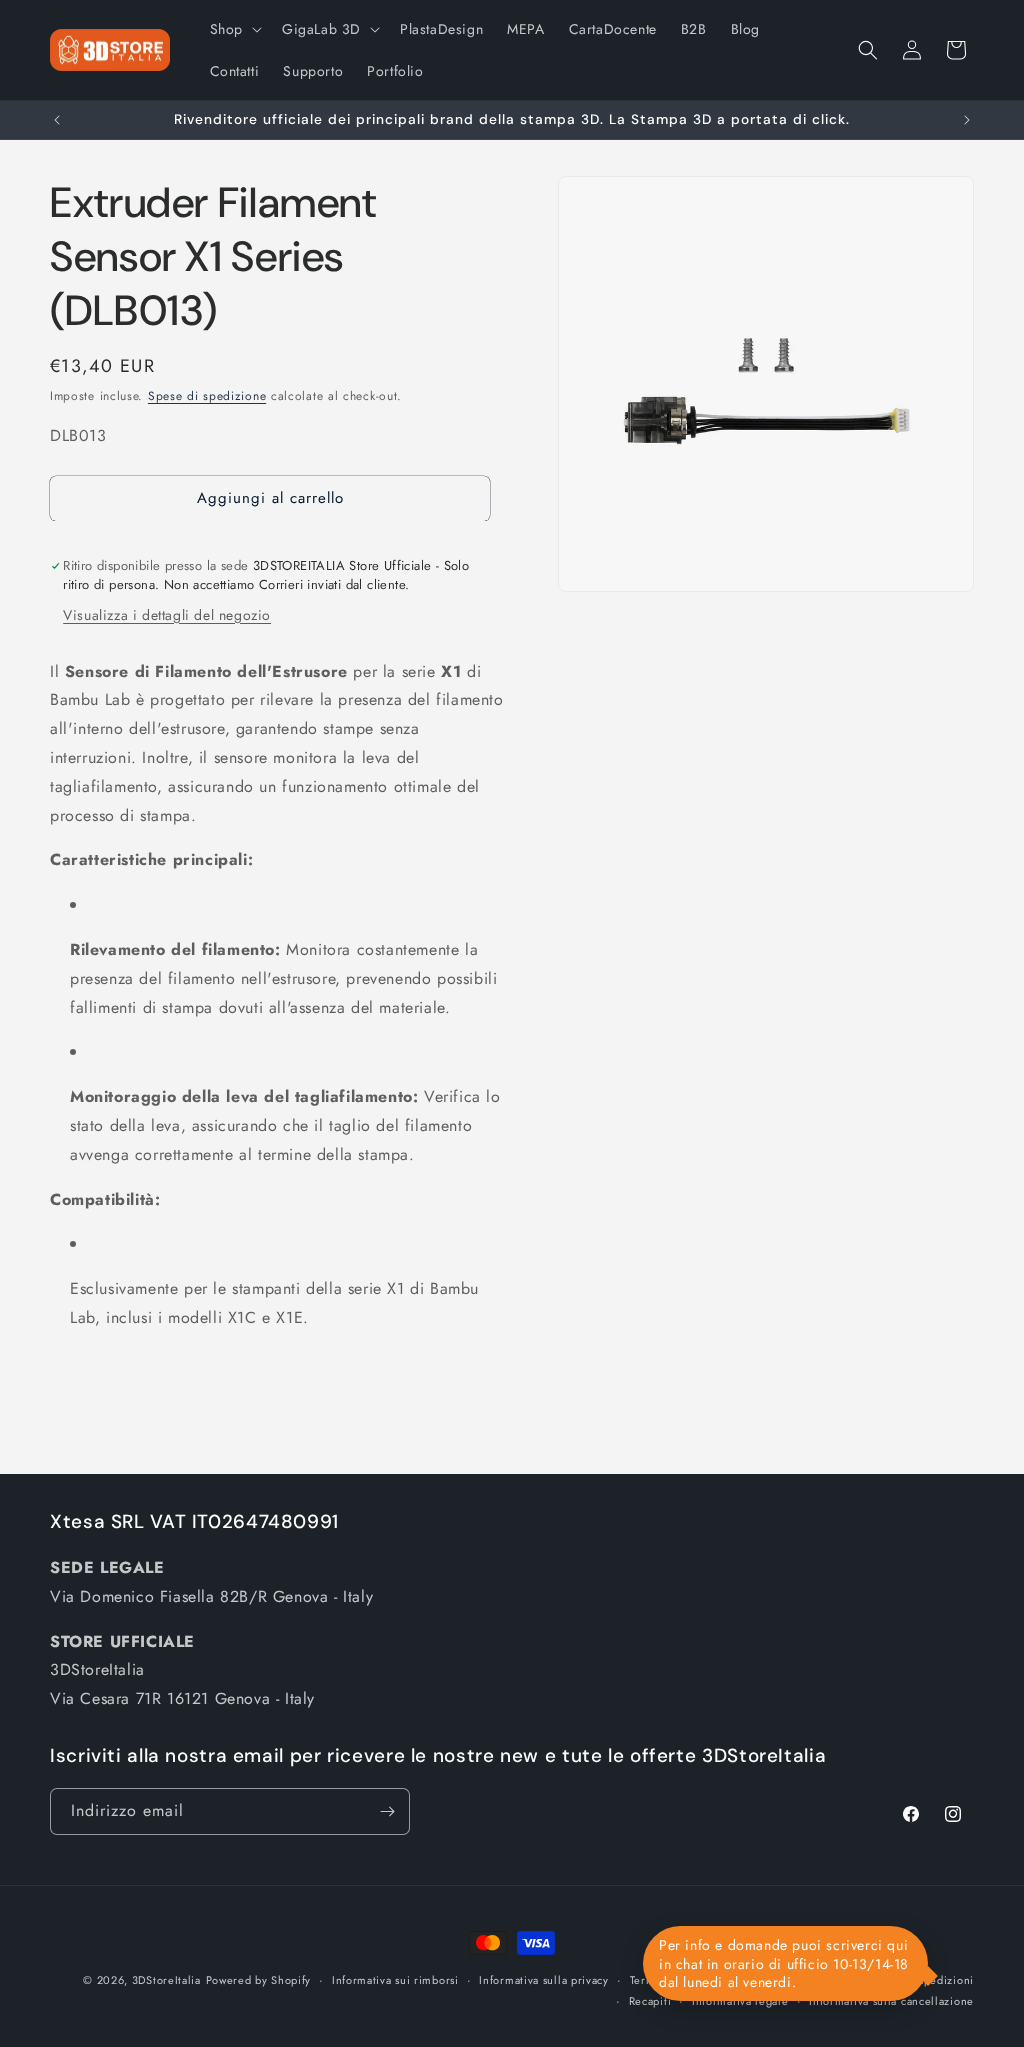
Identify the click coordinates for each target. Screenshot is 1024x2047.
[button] (234, 29)
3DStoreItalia (166, 1980)
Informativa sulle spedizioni (900, 1980)
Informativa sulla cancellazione (891, 2001)
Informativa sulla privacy (544, 1980)
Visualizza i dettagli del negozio (167, 615)
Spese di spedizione (207, 396)
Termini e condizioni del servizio (718, 1980)
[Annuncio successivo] (967, 120)
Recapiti (650, 2001)
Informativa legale (740, 2001)
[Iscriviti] (387, 1811)
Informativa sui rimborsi (395, 1980)
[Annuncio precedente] (57, 120)
